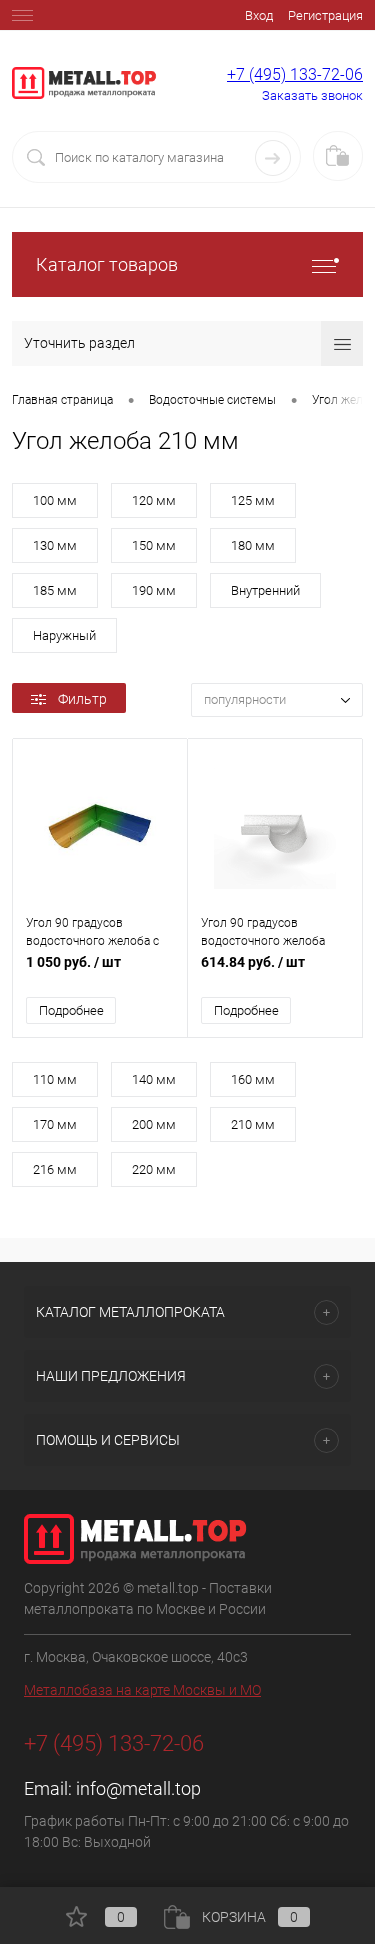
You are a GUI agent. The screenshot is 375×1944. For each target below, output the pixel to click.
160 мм (253, 1079)
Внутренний (265, 590)
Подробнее (71, 1010)
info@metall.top (138, 1788)
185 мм (55, 590)
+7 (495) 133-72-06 (295, 74)
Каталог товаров (107, 264)
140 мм (154, 1079)
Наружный (64, 635)
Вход (259, 15)
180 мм (253, 545)
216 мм (55, 1169)
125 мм (253, 500)
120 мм (154, 500)
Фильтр (82, 699)
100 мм (55, 500)
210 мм (253, 1124)
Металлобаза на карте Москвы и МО (142, 1690)
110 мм (55, 1079)
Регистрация (325, 15)
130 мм (55, 545)
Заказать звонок (312, 95)
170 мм (55, 1124)
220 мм (154, 1169)
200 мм (154, 1124)
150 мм (154, 545)
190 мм (154, 590)
